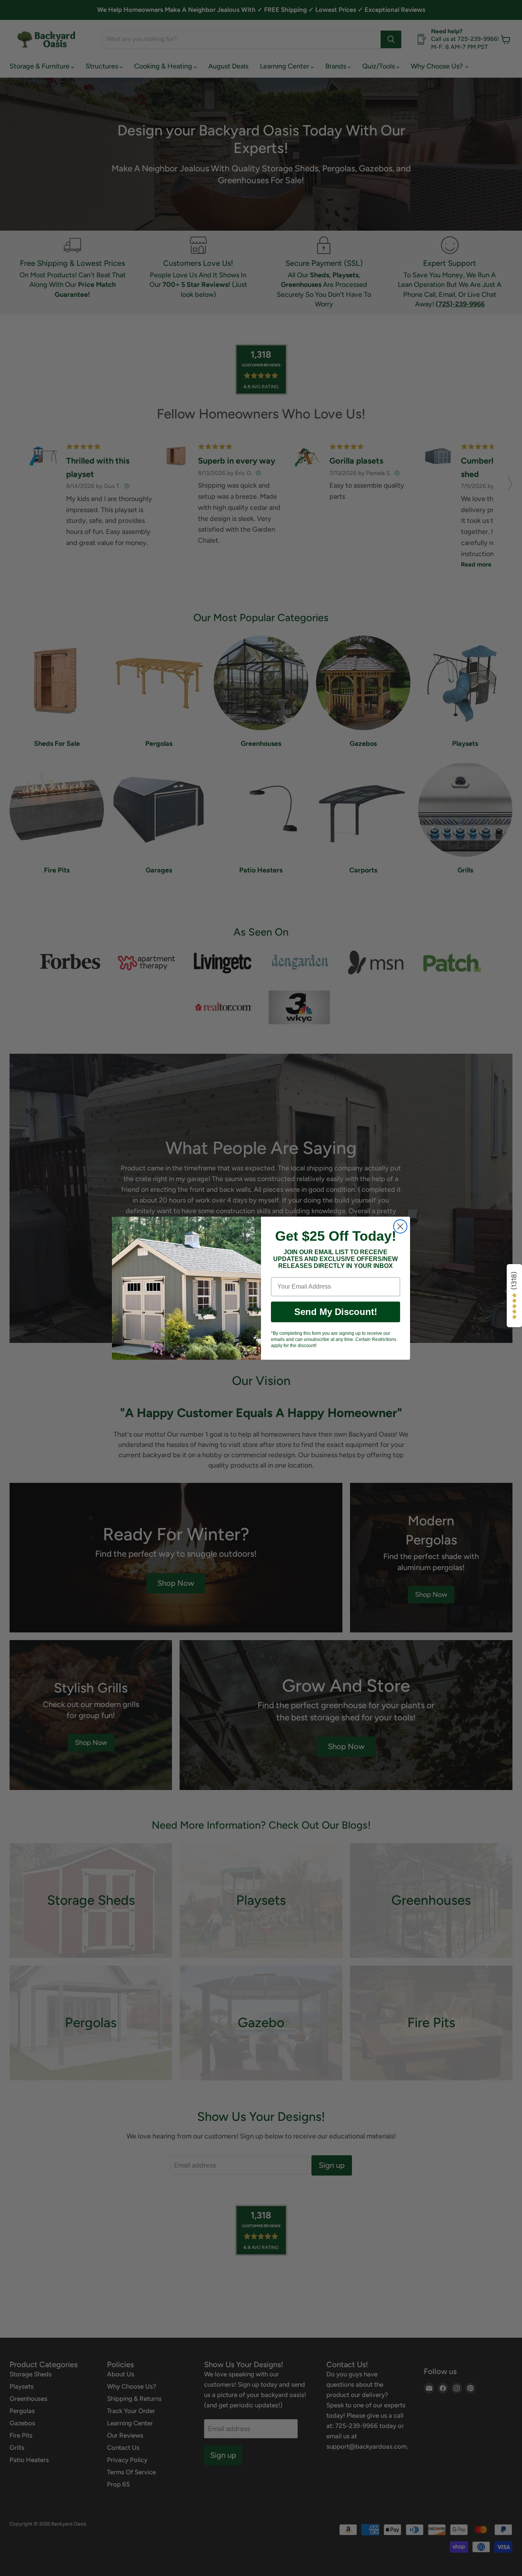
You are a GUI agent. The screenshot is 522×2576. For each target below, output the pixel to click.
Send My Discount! (336, 1312)
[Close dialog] (400, 1226)
